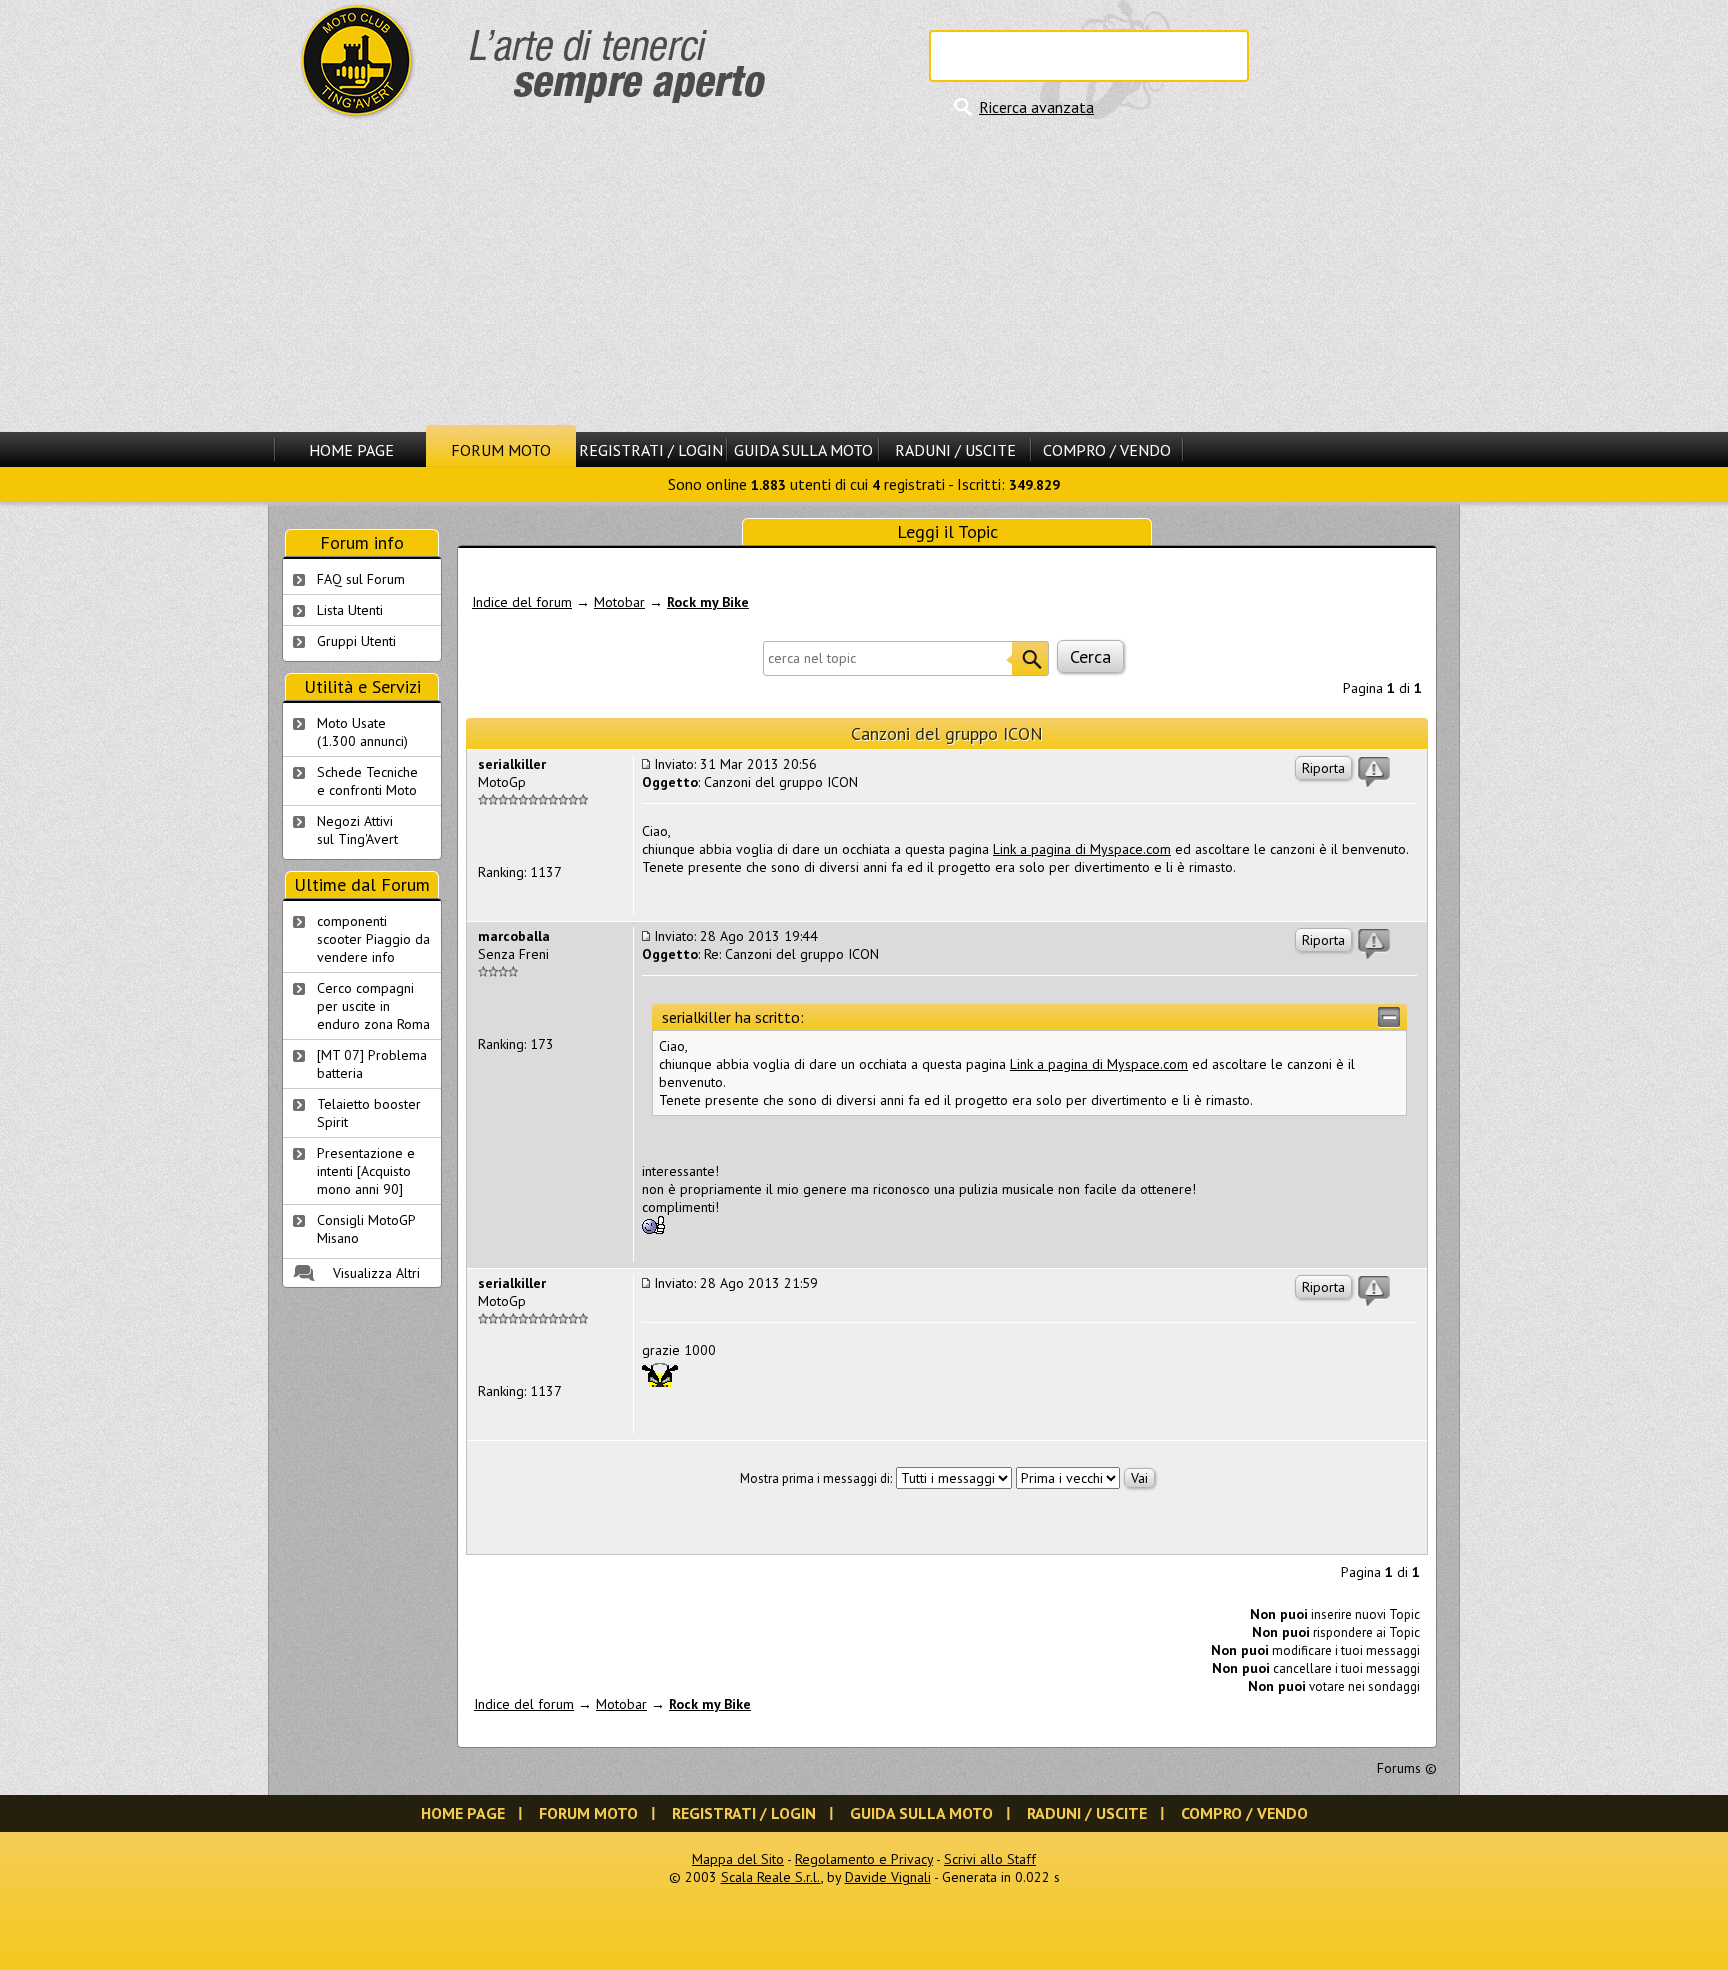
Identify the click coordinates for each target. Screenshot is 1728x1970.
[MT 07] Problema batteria (372, 1064)
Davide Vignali (888, 1877)
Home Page (351, 450)
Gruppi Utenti (356, 641)
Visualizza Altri (376, 1273)
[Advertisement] (864, 275)
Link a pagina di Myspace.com (1082, 849)
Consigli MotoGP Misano (366, 1229)
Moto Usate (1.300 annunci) (362, 732)
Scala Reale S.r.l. (771, 1877)
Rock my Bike (708, 602)
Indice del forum (522, 602)
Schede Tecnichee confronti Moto (367, 781)
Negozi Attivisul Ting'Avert (357, 830)
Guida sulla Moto (803, 450)
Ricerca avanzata (1036, 107)
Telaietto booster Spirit (369, 1113)
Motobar (619, 602)
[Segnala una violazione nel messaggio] (1374, 772)
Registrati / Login (651, 450)
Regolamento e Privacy (864, 1859)
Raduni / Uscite (955, 450)
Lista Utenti (350, 610)
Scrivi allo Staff (990, 1859)
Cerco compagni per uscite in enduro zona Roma (373, 1006)
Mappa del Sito (738, 1859)
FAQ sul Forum (361, 579)
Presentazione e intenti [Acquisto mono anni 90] (366, 1171)
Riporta (1323, 768)
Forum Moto (501, 450)
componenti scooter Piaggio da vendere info (373, 939)
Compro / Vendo (1107, 450)
